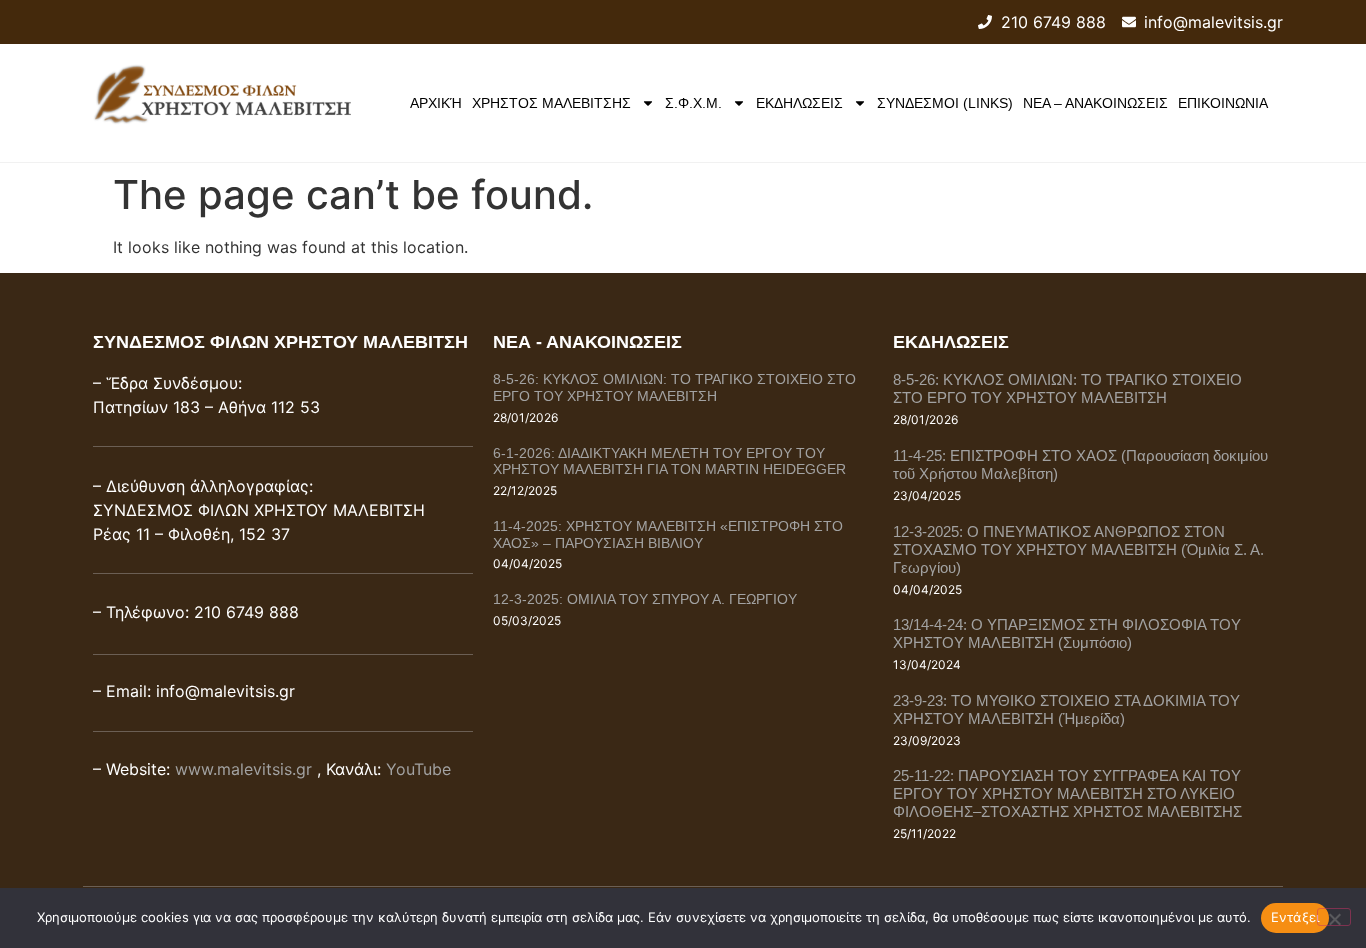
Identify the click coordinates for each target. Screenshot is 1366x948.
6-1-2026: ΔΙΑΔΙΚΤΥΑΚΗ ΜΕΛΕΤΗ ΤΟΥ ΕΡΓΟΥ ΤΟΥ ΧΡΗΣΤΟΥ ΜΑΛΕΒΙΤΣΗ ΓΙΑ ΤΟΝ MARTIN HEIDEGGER (669, 461)
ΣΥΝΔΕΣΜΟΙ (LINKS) (945, 103)
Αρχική (436, 103)
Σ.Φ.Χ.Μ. (693, 103)
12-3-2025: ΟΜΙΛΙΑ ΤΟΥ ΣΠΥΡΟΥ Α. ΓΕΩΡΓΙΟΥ (645, 599)
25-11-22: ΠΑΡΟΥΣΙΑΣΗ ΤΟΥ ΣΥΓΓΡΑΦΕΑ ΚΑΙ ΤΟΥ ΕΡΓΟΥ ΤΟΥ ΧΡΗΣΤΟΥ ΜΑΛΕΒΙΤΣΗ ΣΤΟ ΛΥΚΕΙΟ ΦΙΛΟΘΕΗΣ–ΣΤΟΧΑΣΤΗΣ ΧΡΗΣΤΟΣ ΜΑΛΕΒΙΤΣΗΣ (1067, 793)
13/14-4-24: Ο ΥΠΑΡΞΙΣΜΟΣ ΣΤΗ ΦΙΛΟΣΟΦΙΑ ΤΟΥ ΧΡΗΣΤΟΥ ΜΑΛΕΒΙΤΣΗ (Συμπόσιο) (1067, 633)
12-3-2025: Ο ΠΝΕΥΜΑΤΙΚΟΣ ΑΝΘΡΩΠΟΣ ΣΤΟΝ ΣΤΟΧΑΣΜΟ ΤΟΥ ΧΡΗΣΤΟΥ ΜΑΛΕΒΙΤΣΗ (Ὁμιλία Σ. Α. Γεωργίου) (1078, 549)
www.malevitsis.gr (243, 769)
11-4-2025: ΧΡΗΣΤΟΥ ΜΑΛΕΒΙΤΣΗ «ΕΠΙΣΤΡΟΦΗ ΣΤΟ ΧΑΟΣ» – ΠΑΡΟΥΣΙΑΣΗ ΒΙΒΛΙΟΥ (668, 534)
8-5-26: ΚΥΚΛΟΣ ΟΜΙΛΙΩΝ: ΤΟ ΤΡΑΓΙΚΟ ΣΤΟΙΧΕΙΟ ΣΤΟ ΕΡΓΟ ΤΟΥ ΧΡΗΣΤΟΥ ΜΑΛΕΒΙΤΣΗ (674, 387)
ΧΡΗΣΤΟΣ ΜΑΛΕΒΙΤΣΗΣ (551, 103)
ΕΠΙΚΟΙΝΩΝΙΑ (1223, 103)
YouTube (418, 769)
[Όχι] (1334, 917)
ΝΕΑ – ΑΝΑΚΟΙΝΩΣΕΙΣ (1095, 103)
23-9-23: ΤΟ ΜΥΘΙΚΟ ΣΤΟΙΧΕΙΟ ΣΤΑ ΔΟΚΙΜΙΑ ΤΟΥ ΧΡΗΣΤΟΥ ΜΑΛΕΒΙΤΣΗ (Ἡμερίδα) (1066, 709)
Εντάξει (1295, 917)
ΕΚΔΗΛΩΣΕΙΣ (799, 103)
